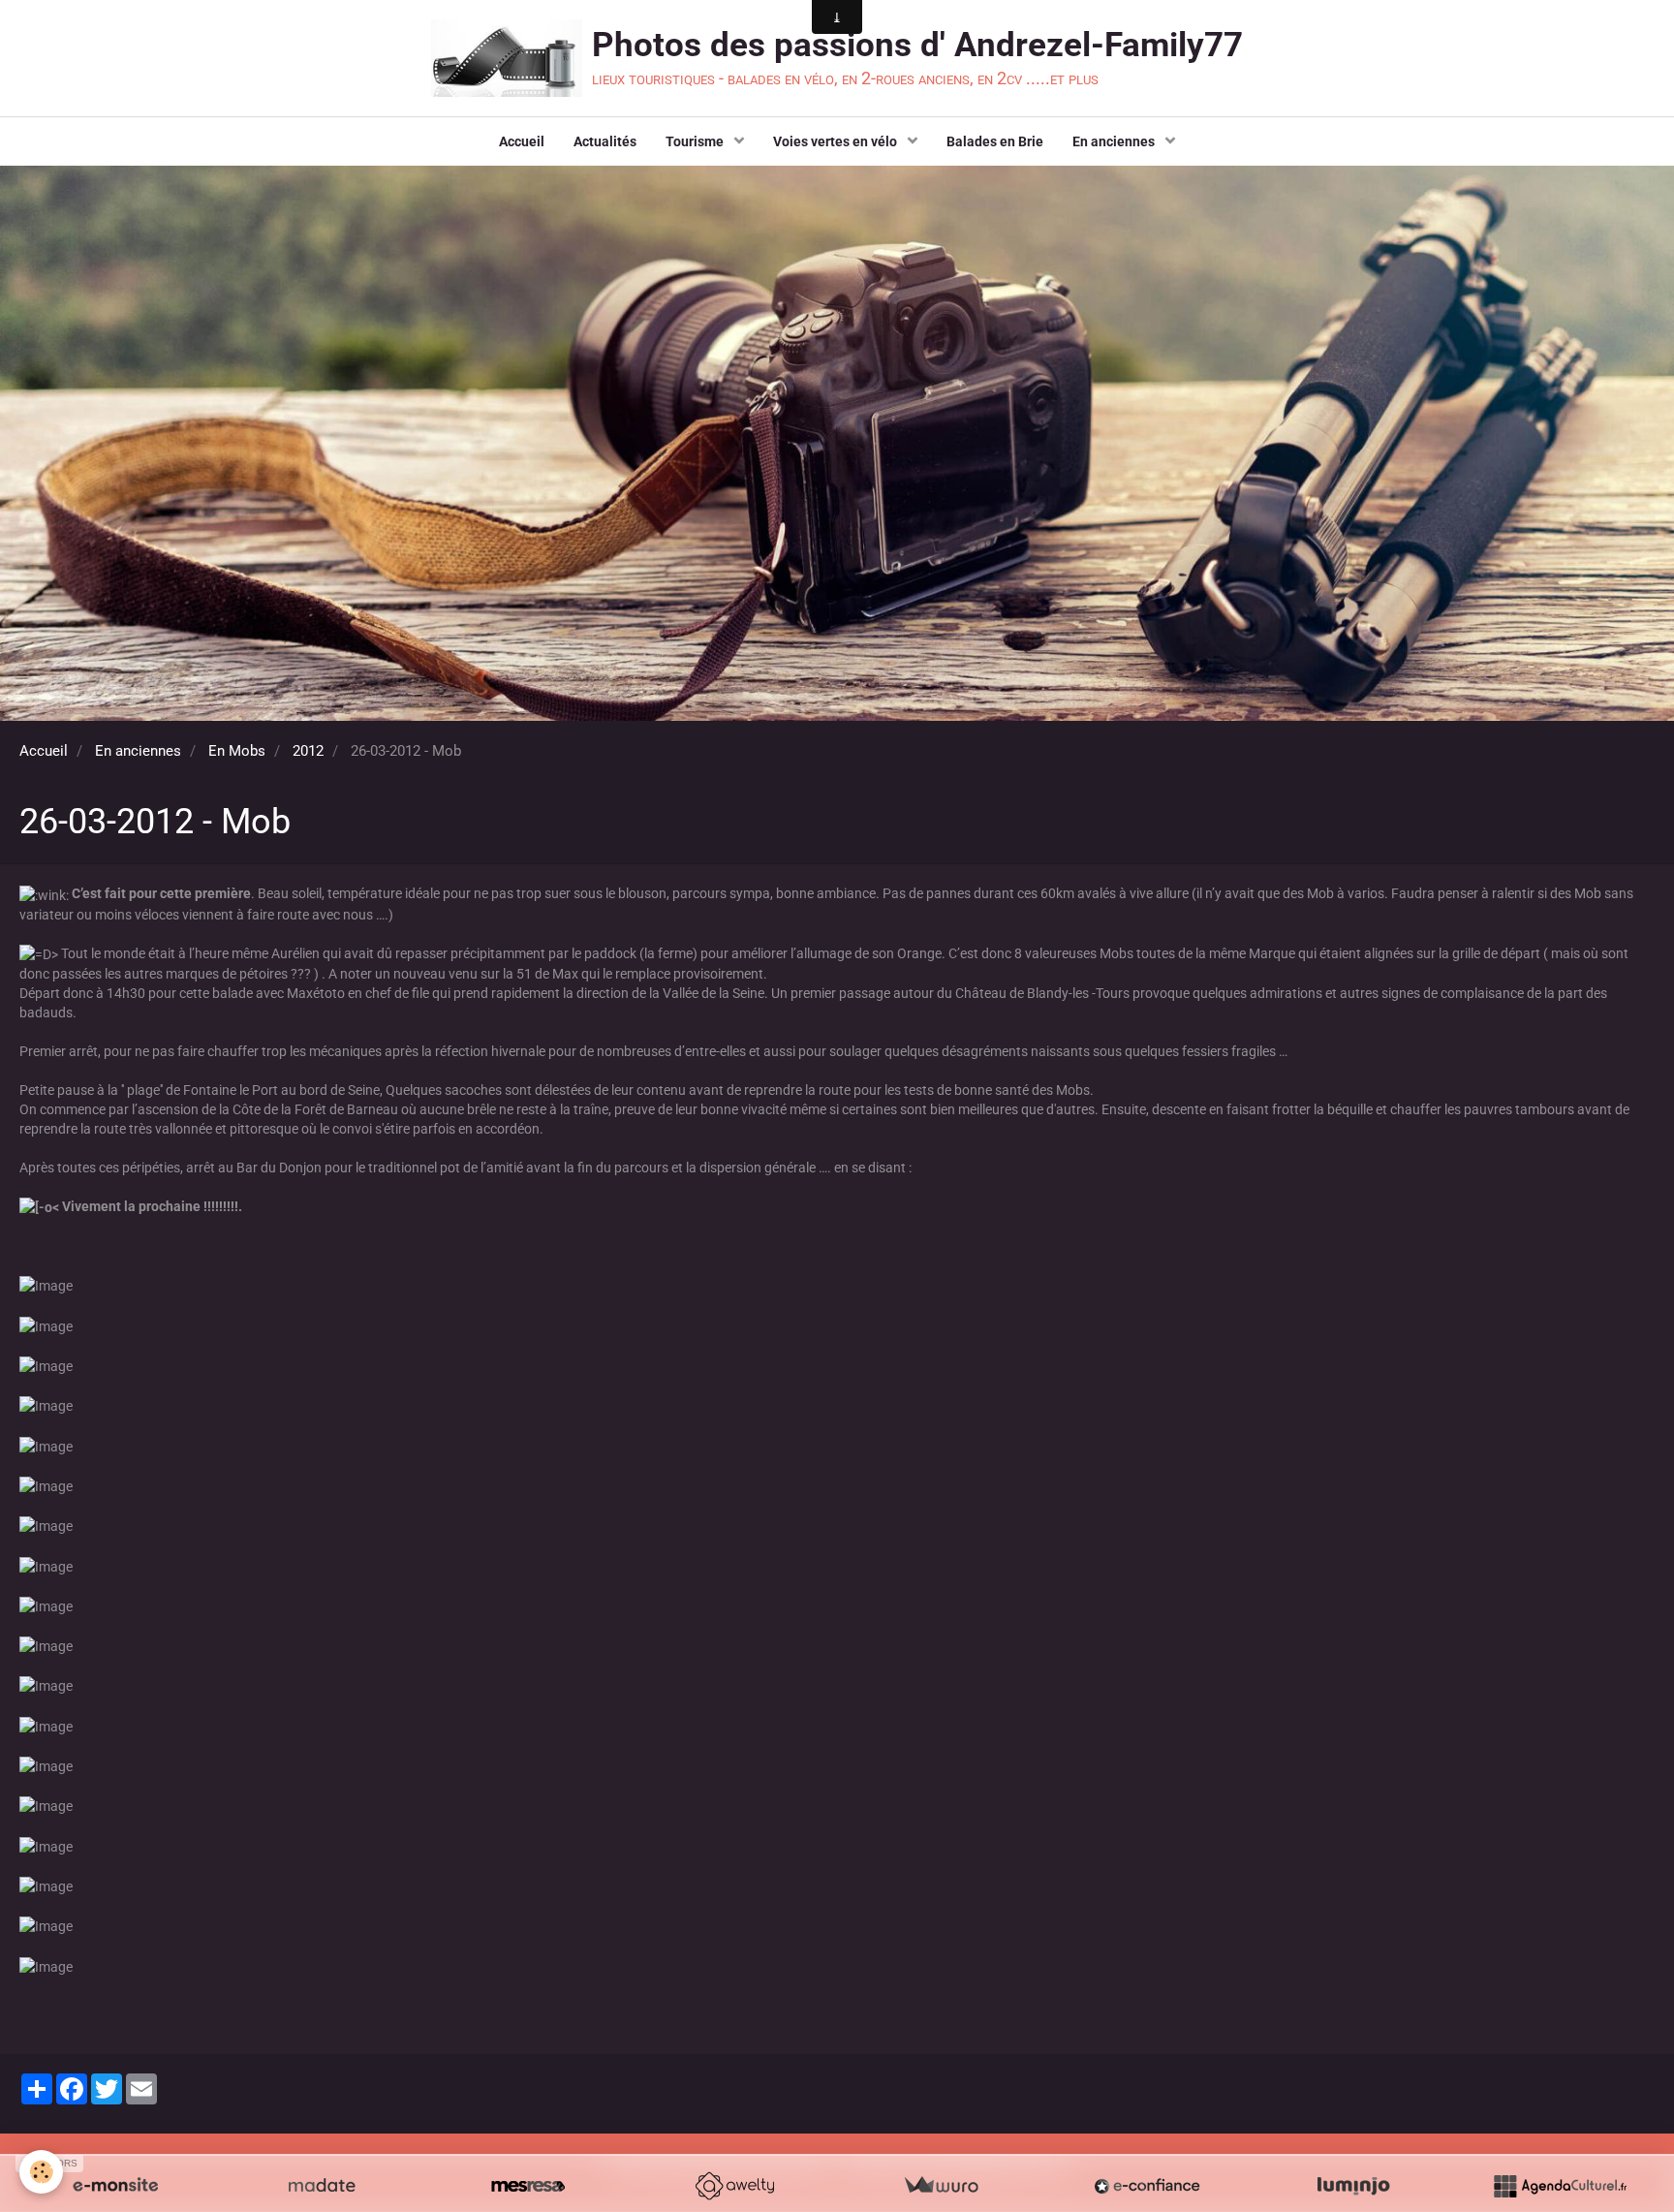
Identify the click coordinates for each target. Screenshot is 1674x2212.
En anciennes (1115, 141)
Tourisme (696, 141)
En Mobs (237, 751)
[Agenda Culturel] (1560, 2186)
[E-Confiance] (1147, 2186)
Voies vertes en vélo (837, 141)
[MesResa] (528, 2186)
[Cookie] (41, 2172)
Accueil (522, 141)
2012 (308, 751)
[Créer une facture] (941, 2186)
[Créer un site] (115, 2186)
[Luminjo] (1353, 2186)
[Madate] (322, 2186)
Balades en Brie (995, 141)
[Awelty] (734, 2186)
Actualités (605, 141)
